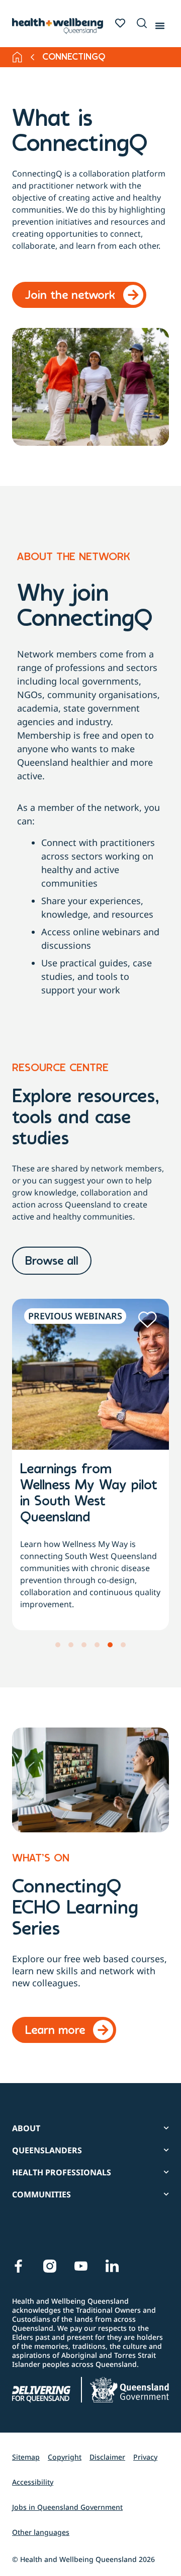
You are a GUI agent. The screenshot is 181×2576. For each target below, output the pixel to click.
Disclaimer (107, 2457)
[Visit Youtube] (81, 2266)
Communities (41, 2194)
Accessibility (33, 2482)
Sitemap (26, 2457)
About (26, 2128)
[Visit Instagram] (50, 2266)
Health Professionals (62, 2172)
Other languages (41, 2532)
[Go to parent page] (32, 57)
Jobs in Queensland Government (67, 2507)
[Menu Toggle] (160, 24)
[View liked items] (120, 23)
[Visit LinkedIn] (112, 2266)
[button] (140, 24)
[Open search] (142, 23)
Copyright (65, 2457)
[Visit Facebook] (19, 2266)
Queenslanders (47, 2150)
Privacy (145, 2457)
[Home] (17, 57)
